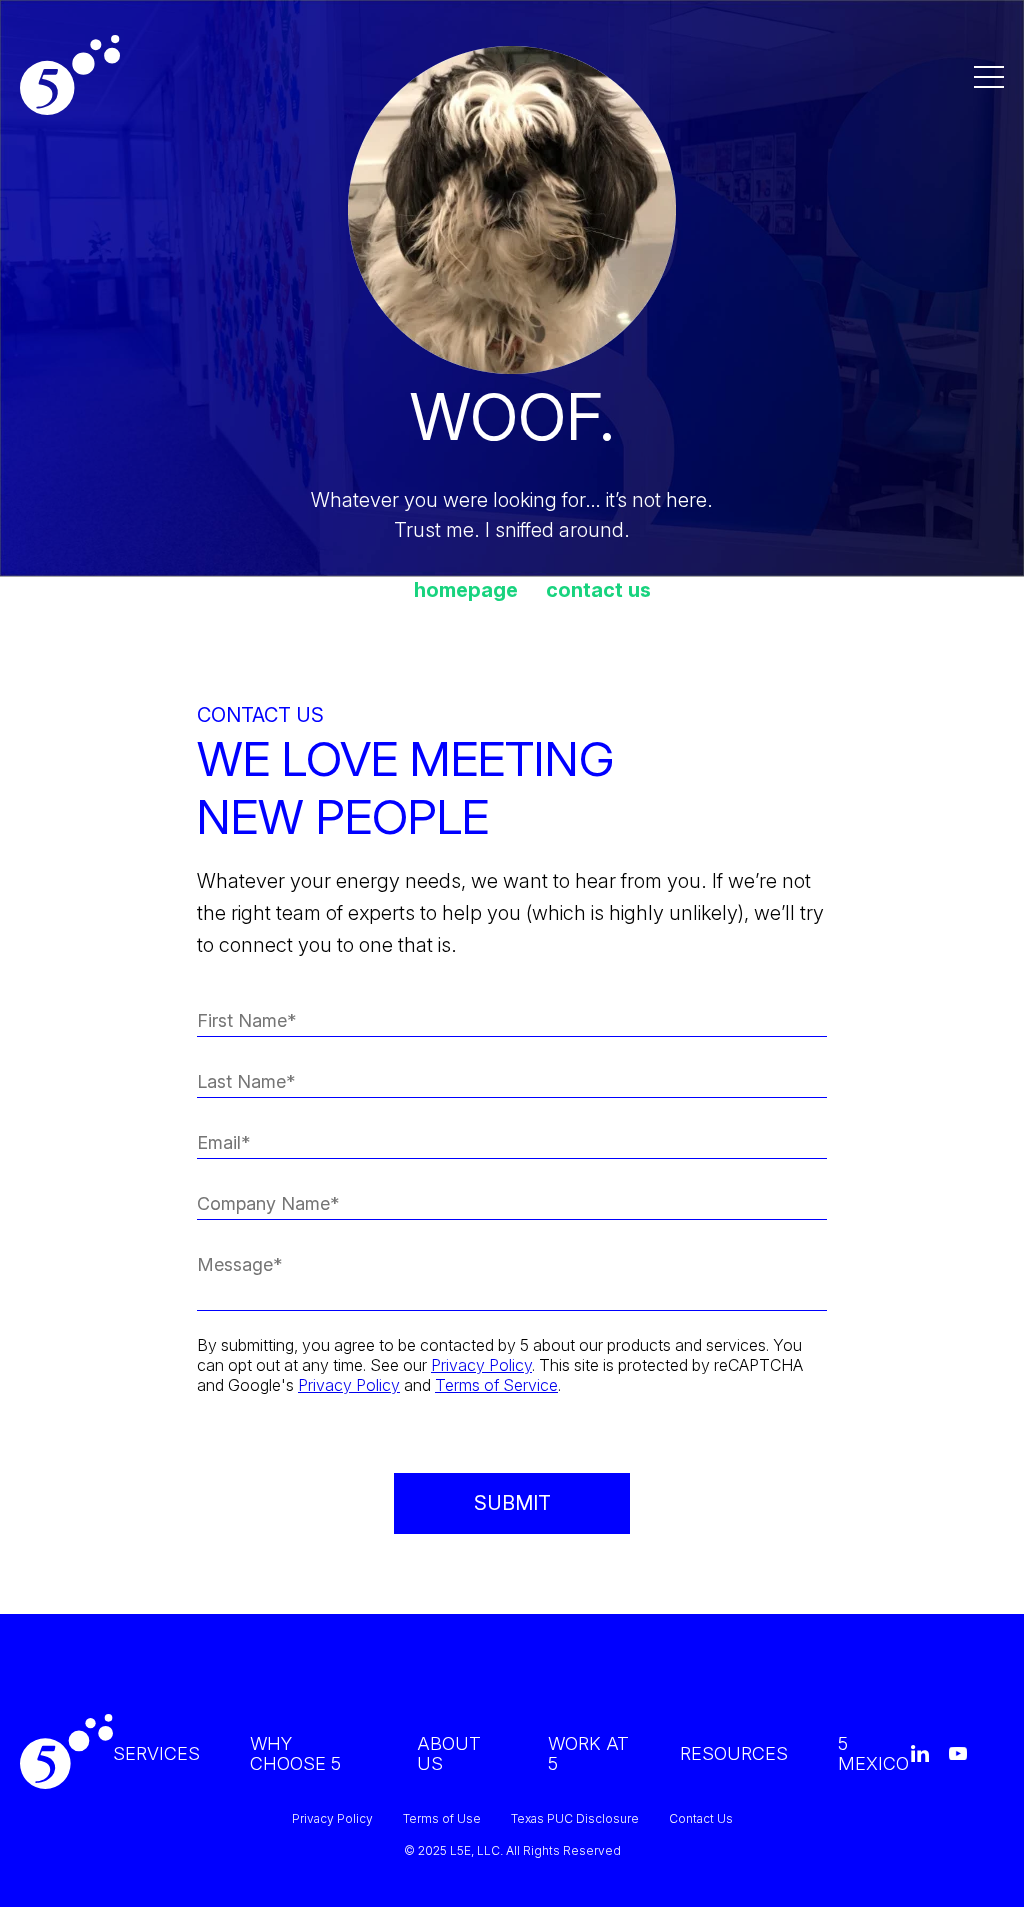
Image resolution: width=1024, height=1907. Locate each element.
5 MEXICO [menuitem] (873, 1753)
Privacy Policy (481, 1365)
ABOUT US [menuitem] (449, 1753)
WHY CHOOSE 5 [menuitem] (295, 1753)
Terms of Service (496, 1385)
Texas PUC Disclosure (575, 1819)
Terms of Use (442, 1819)
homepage (466, 590)
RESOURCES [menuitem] (734, 1753)
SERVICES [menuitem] (156, 1753)
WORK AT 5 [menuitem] (588, 1753)
